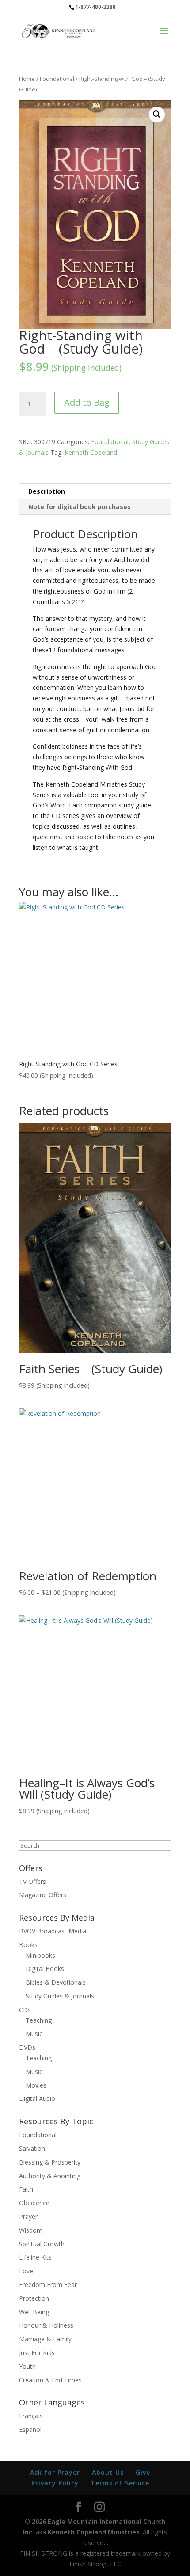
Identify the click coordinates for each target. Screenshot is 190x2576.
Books (28, 1945)
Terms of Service (120, 2483)
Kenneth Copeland (91, 452)
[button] (157, 114)
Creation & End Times (50, 2380)
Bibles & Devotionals (56, 1982)
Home (27, 79)
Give (143, 2472)
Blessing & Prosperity (50, 2162)
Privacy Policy (55, 2483)
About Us (108, 2472)
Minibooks (40, 1955)
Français (31, 2416)
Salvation (32, 2148)
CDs (25, 2010)
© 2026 (35, 2521)
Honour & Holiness (46, 2325)
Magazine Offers (43, 1895)
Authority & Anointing (50, 2176)
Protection (34, 2298)
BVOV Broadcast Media (53, 1931)
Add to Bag (87, 402)
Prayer (28, 2216)
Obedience (34, 2203)
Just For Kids (37, 2353)
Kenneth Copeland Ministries (94, 2532)
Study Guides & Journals (60, 1996)
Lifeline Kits (35, 2257)
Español (30, 2430)
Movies (36, 2085)
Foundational (57, 79)
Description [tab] (47, 491)
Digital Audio (37, 2098)
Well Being (34, 2312)
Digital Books (45, 1969)
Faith (26, 2189)
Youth (27, 2366)
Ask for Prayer (55, 2472)
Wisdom (31, 2230)
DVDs (27, 2047)
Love (26, 2271)
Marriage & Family (45, 2339)
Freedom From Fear (48, 2285)
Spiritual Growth (42, 2244)
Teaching (39, 2020)
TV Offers (32, 1882)
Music (34, 2034)
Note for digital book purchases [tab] (80, 507)
